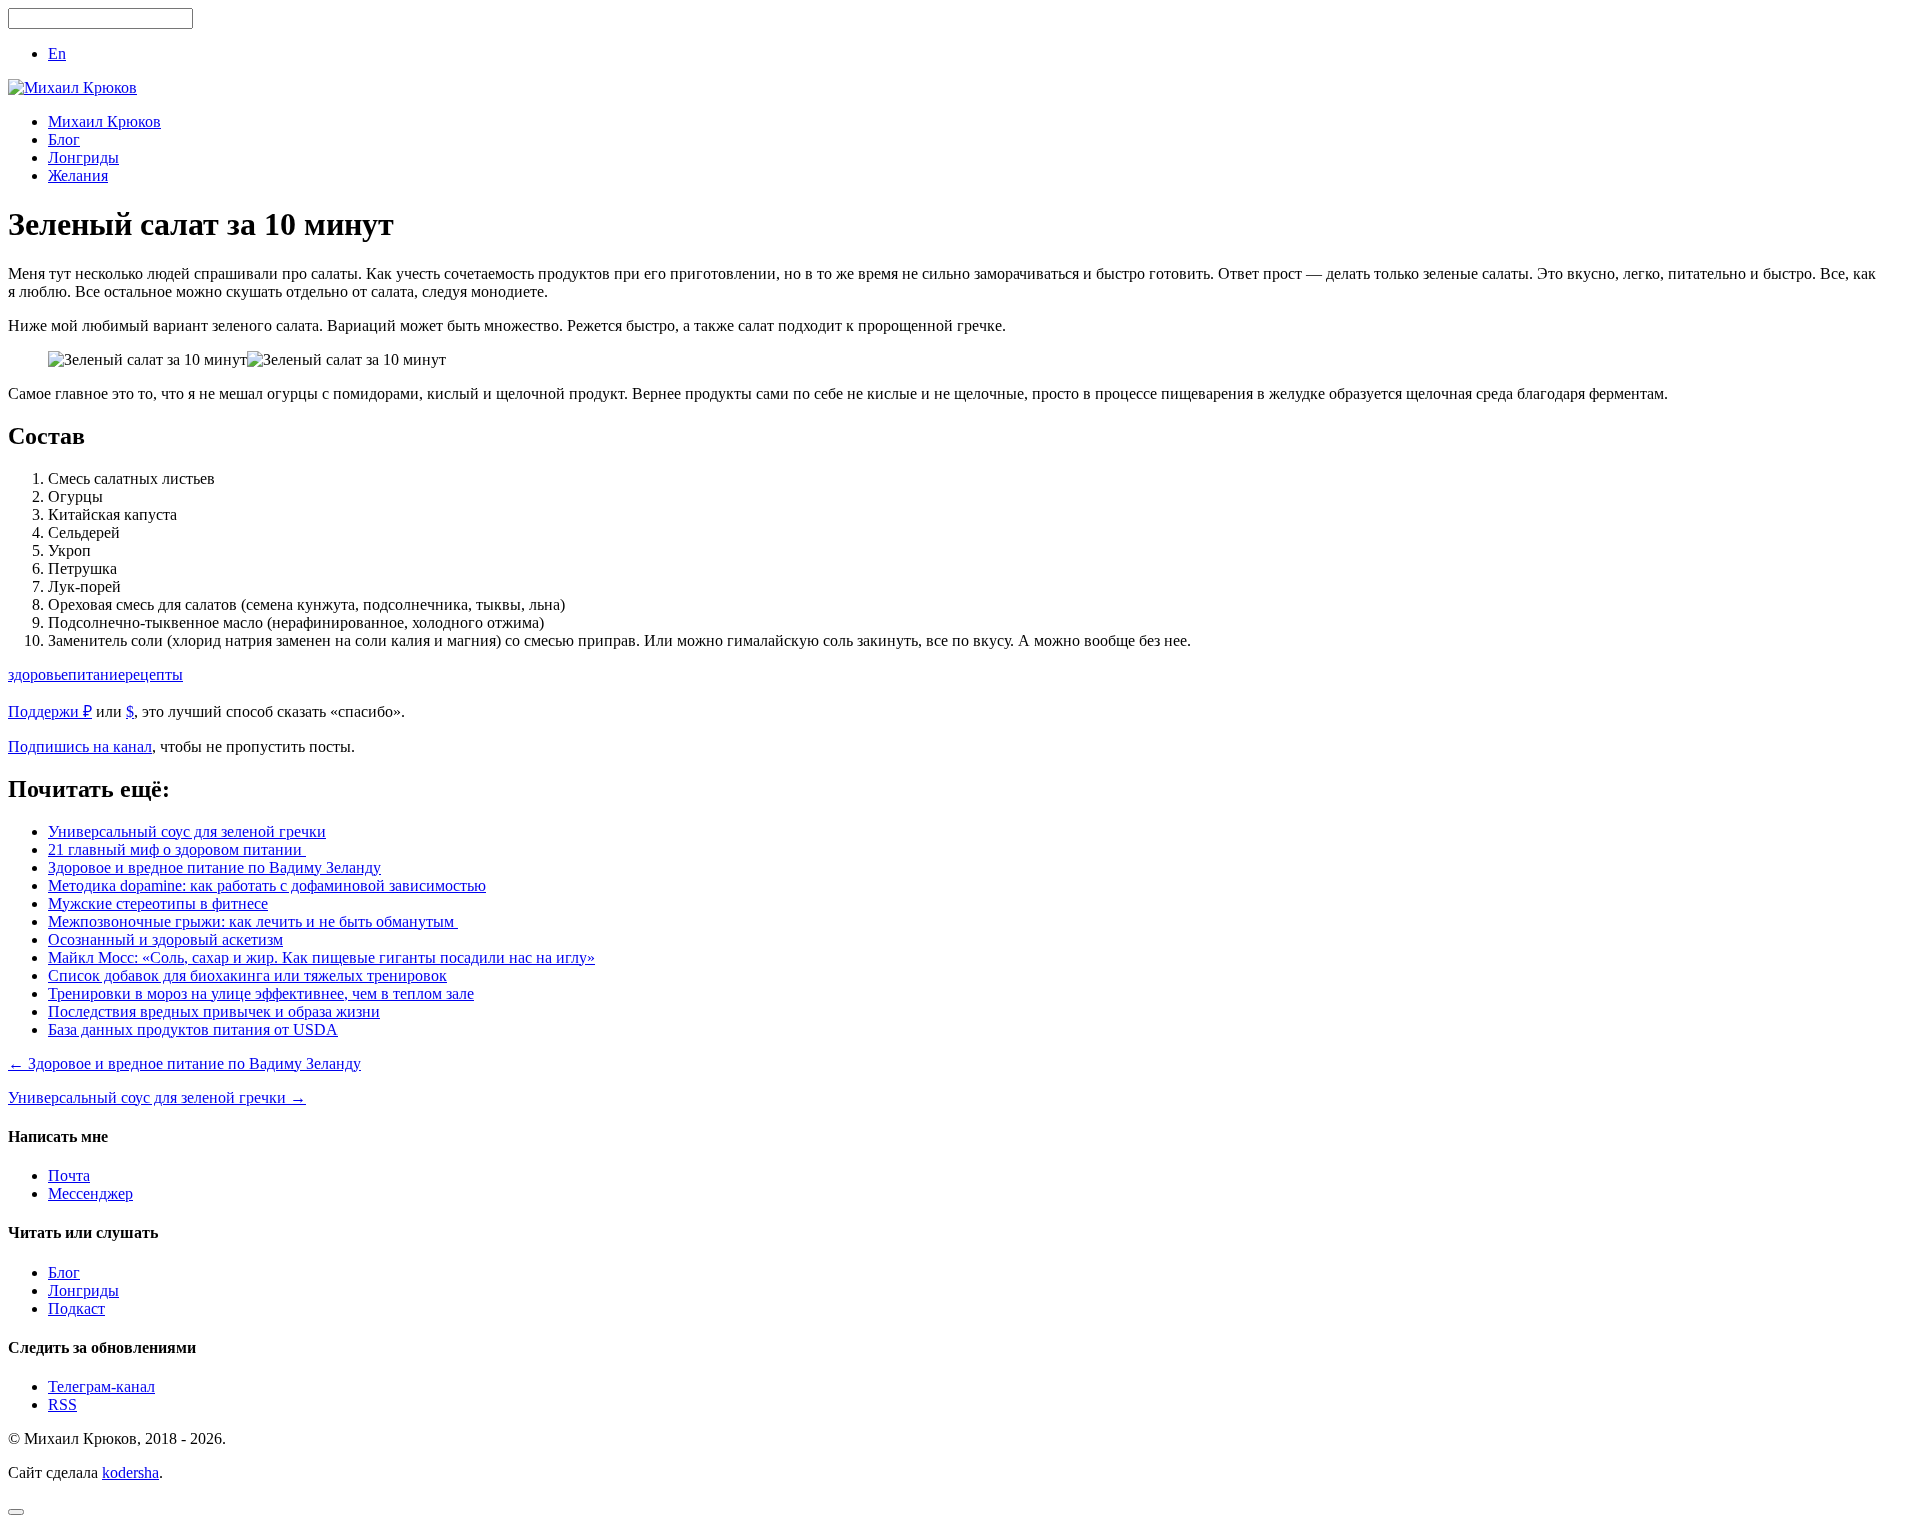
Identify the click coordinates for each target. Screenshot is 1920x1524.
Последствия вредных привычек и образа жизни (214, 1011)
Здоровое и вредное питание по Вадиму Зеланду (214, 867)
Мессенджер (90, 1193)
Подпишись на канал (80, 746)
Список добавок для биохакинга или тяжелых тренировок (247, 975)
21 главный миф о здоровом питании (177, 849)
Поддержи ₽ (50, 711)
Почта (69, 1175)
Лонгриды (83, 157)
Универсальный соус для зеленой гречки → (157, 1097)
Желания (78, 175)
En (57, 53)
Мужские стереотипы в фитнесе (158, 903)
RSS (62, 1404)
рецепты (154, 674)
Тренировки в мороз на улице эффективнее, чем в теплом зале (261, 993)
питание (96, 674)
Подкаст (76, 1308)
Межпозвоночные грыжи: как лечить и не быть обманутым (253, 921)
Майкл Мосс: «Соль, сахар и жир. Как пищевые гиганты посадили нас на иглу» (321, 957)
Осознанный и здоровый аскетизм (165, 939)
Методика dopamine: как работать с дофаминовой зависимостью (267, 885)
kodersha (130, 1472)
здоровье (38, 674)
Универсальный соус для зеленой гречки (187, 831)
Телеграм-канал (101, 1386)
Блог (64, 139)
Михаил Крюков (104, 121)
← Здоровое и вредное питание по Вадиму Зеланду (184, 1063)
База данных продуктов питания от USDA (193, 1029)
